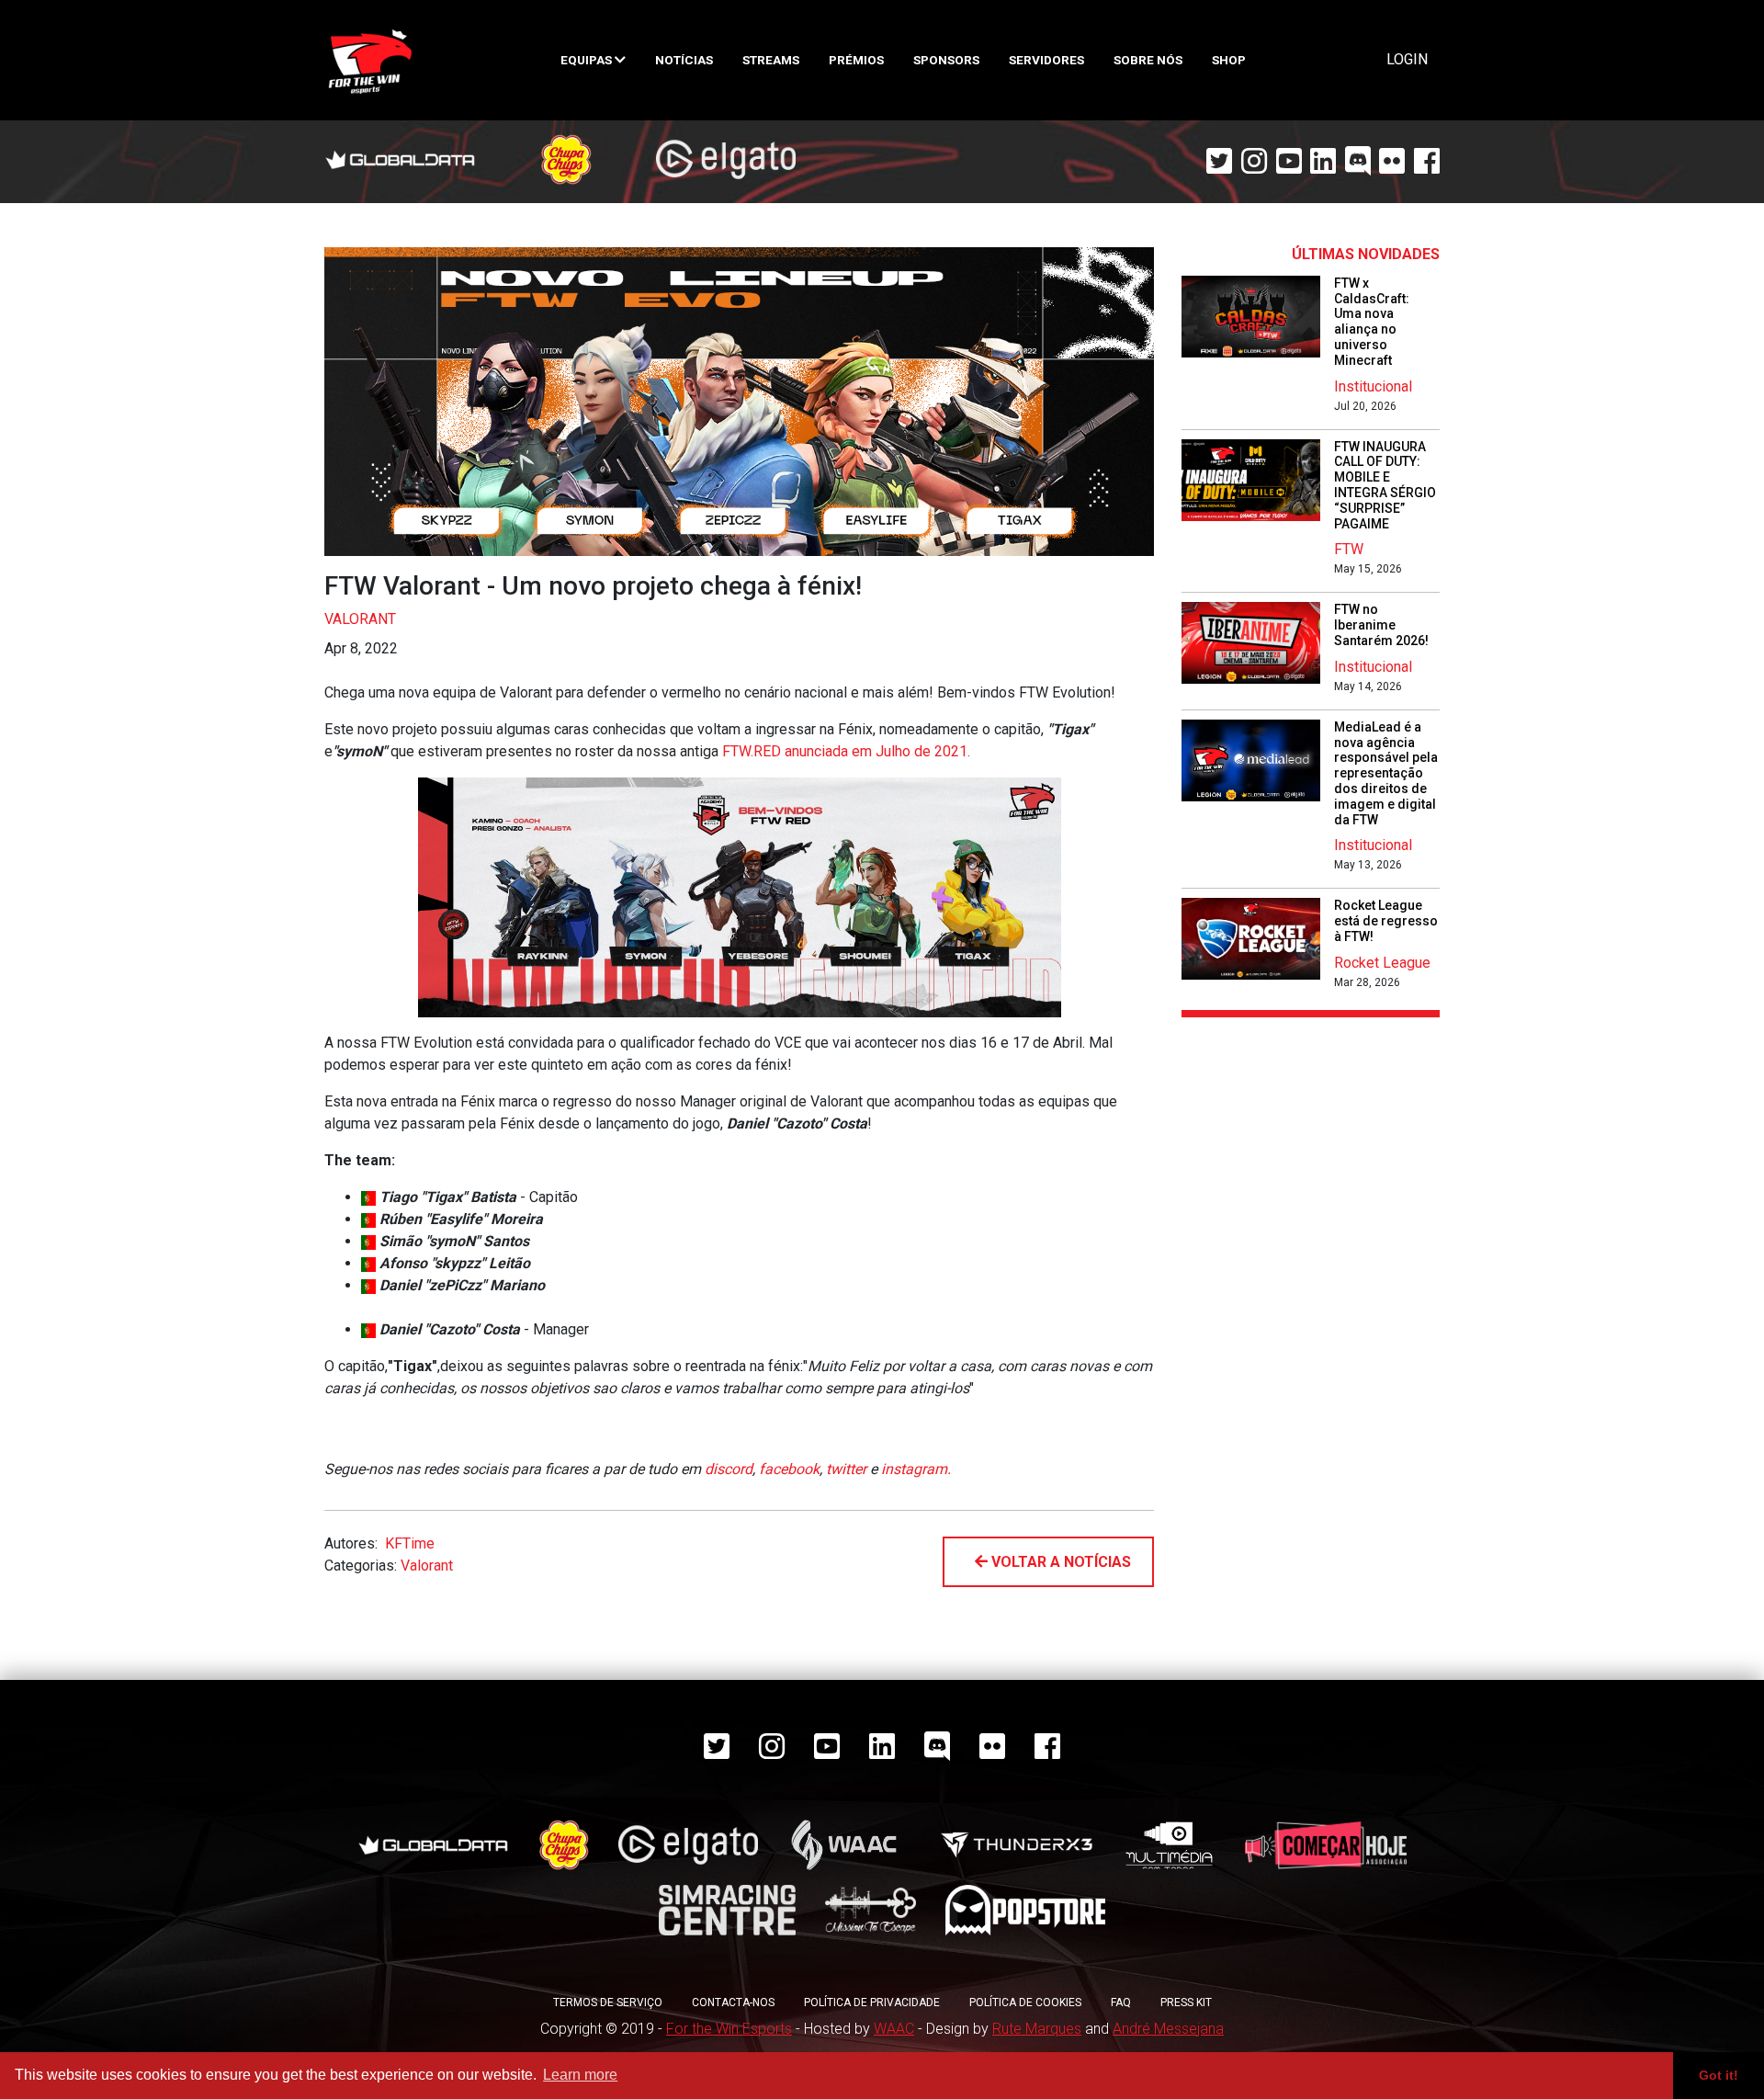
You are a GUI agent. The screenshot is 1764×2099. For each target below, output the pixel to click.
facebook (789, 1469)
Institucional (1373, 386)
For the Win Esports (729, 2029)
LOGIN (1407, 59)
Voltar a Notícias (1059, 1562)
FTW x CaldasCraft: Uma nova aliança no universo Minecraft (1372, 322)
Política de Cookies (1025, 2003)
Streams (771, 60)
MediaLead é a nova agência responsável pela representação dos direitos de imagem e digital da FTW (1386, 773)
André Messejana (1168, 2029)
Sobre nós (1148, 60)
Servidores (1046, 60)
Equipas (588, 60)
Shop (1229, 60)
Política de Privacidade (872, 2003)
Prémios (856, 60)
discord (729, 1469)
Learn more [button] (580, 2075)
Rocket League (1382, 963)
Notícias (684, 60)
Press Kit (1186, 2003)
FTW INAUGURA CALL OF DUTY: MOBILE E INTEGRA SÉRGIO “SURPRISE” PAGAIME (1385, 485)
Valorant (360, 619)
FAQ (1121, 2003)
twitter (846, 1469)
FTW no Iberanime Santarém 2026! (1381, 625)
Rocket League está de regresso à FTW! (1386, 921)
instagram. (916, 1469)
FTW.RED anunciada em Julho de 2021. (846, 751)
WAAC (894, 2029)
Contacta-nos (733, 2003)
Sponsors (946, 60)
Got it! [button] (1719, 2075)
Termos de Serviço (608, 2003)
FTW (1349, 549)
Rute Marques (1037, 2029)
